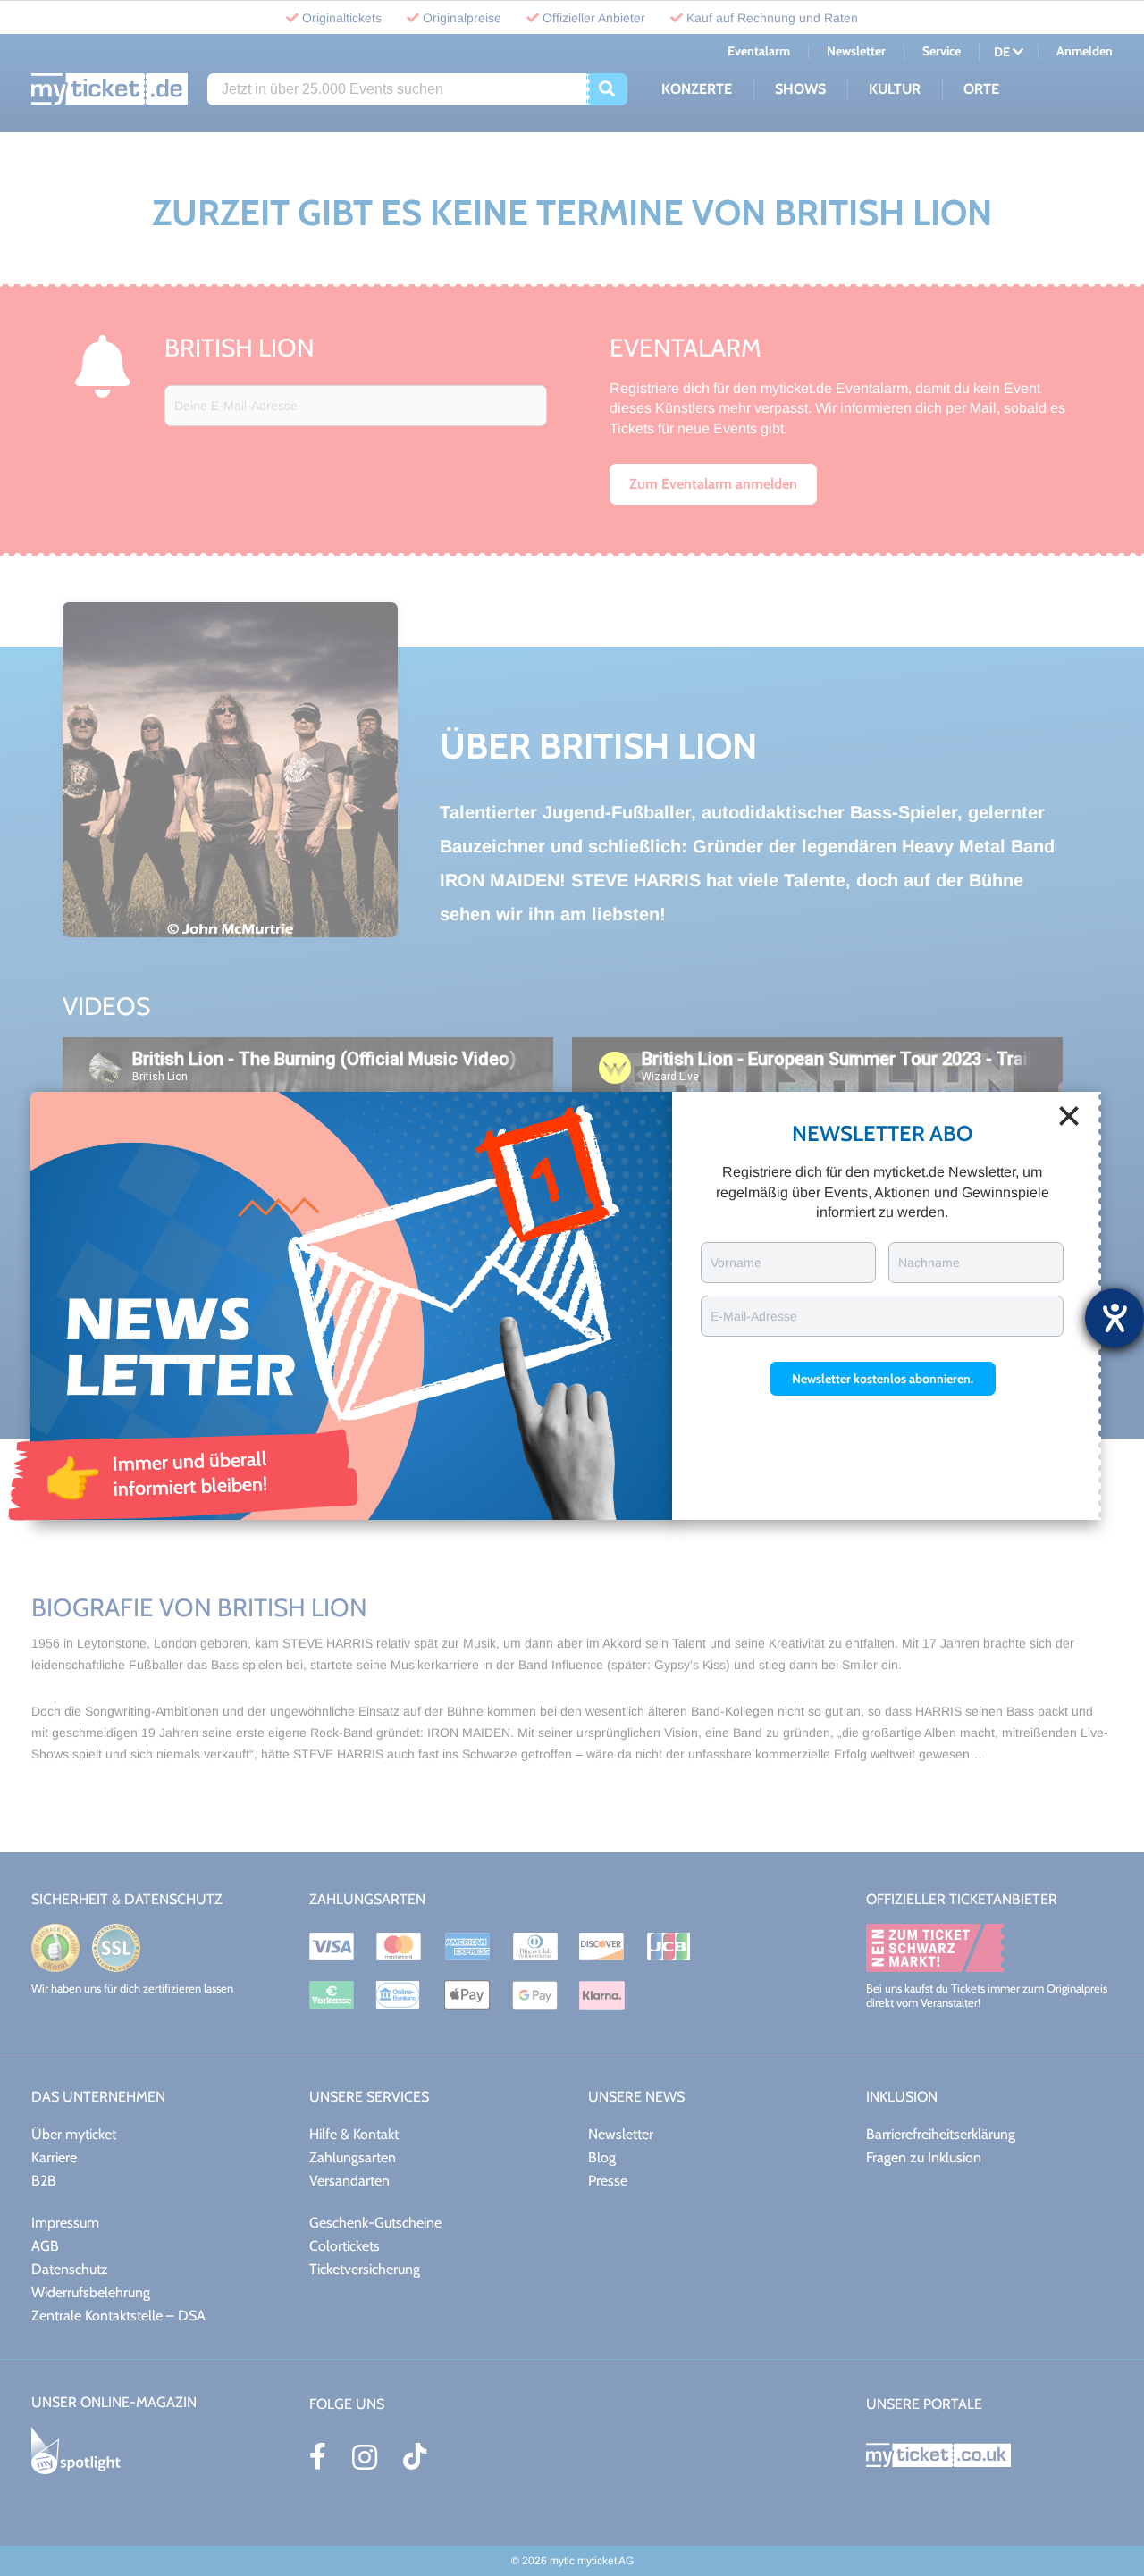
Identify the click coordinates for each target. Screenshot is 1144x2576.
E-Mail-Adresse (754, 1316)
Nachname (929, 1263)
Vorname (736, 1263)
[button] (883, 1379)
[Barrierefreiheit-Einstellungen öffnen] (1115, 1318)
